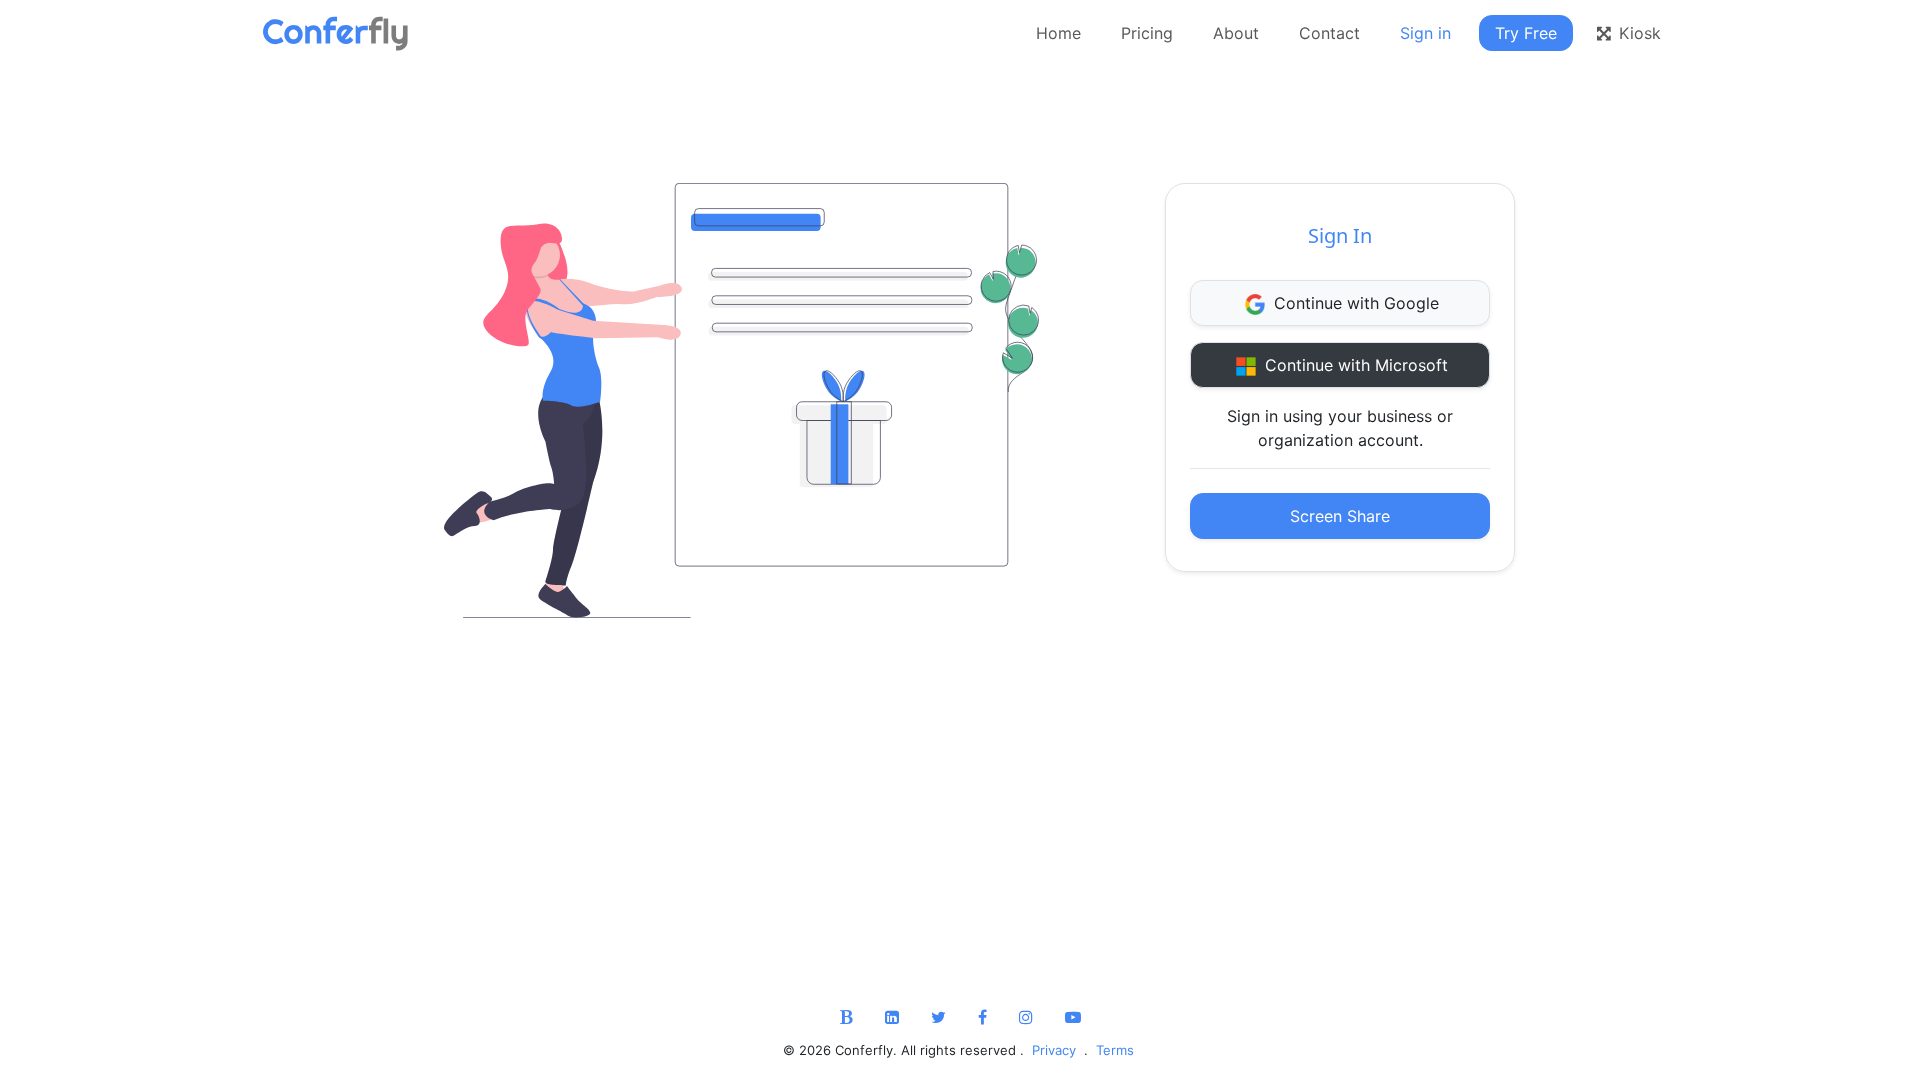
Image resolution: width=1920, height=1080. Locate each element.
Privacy (1056, 1050)
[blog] (846, 1017)
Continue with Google (1354, 303)
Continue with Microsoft (1354, 365)
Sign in (1425, 33)
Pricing (1147, 33)
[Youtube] (1073, 1017)
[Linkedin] (892, 1017)
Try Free (1526, 33)
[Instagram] (1026, 1017)
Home (1058, 33)
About (1236, 33)
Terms (1113, 1050)
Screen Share (1340, 516)
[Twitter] (938, 1017)
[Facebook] (982, 1017)
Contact (1329, 33)
